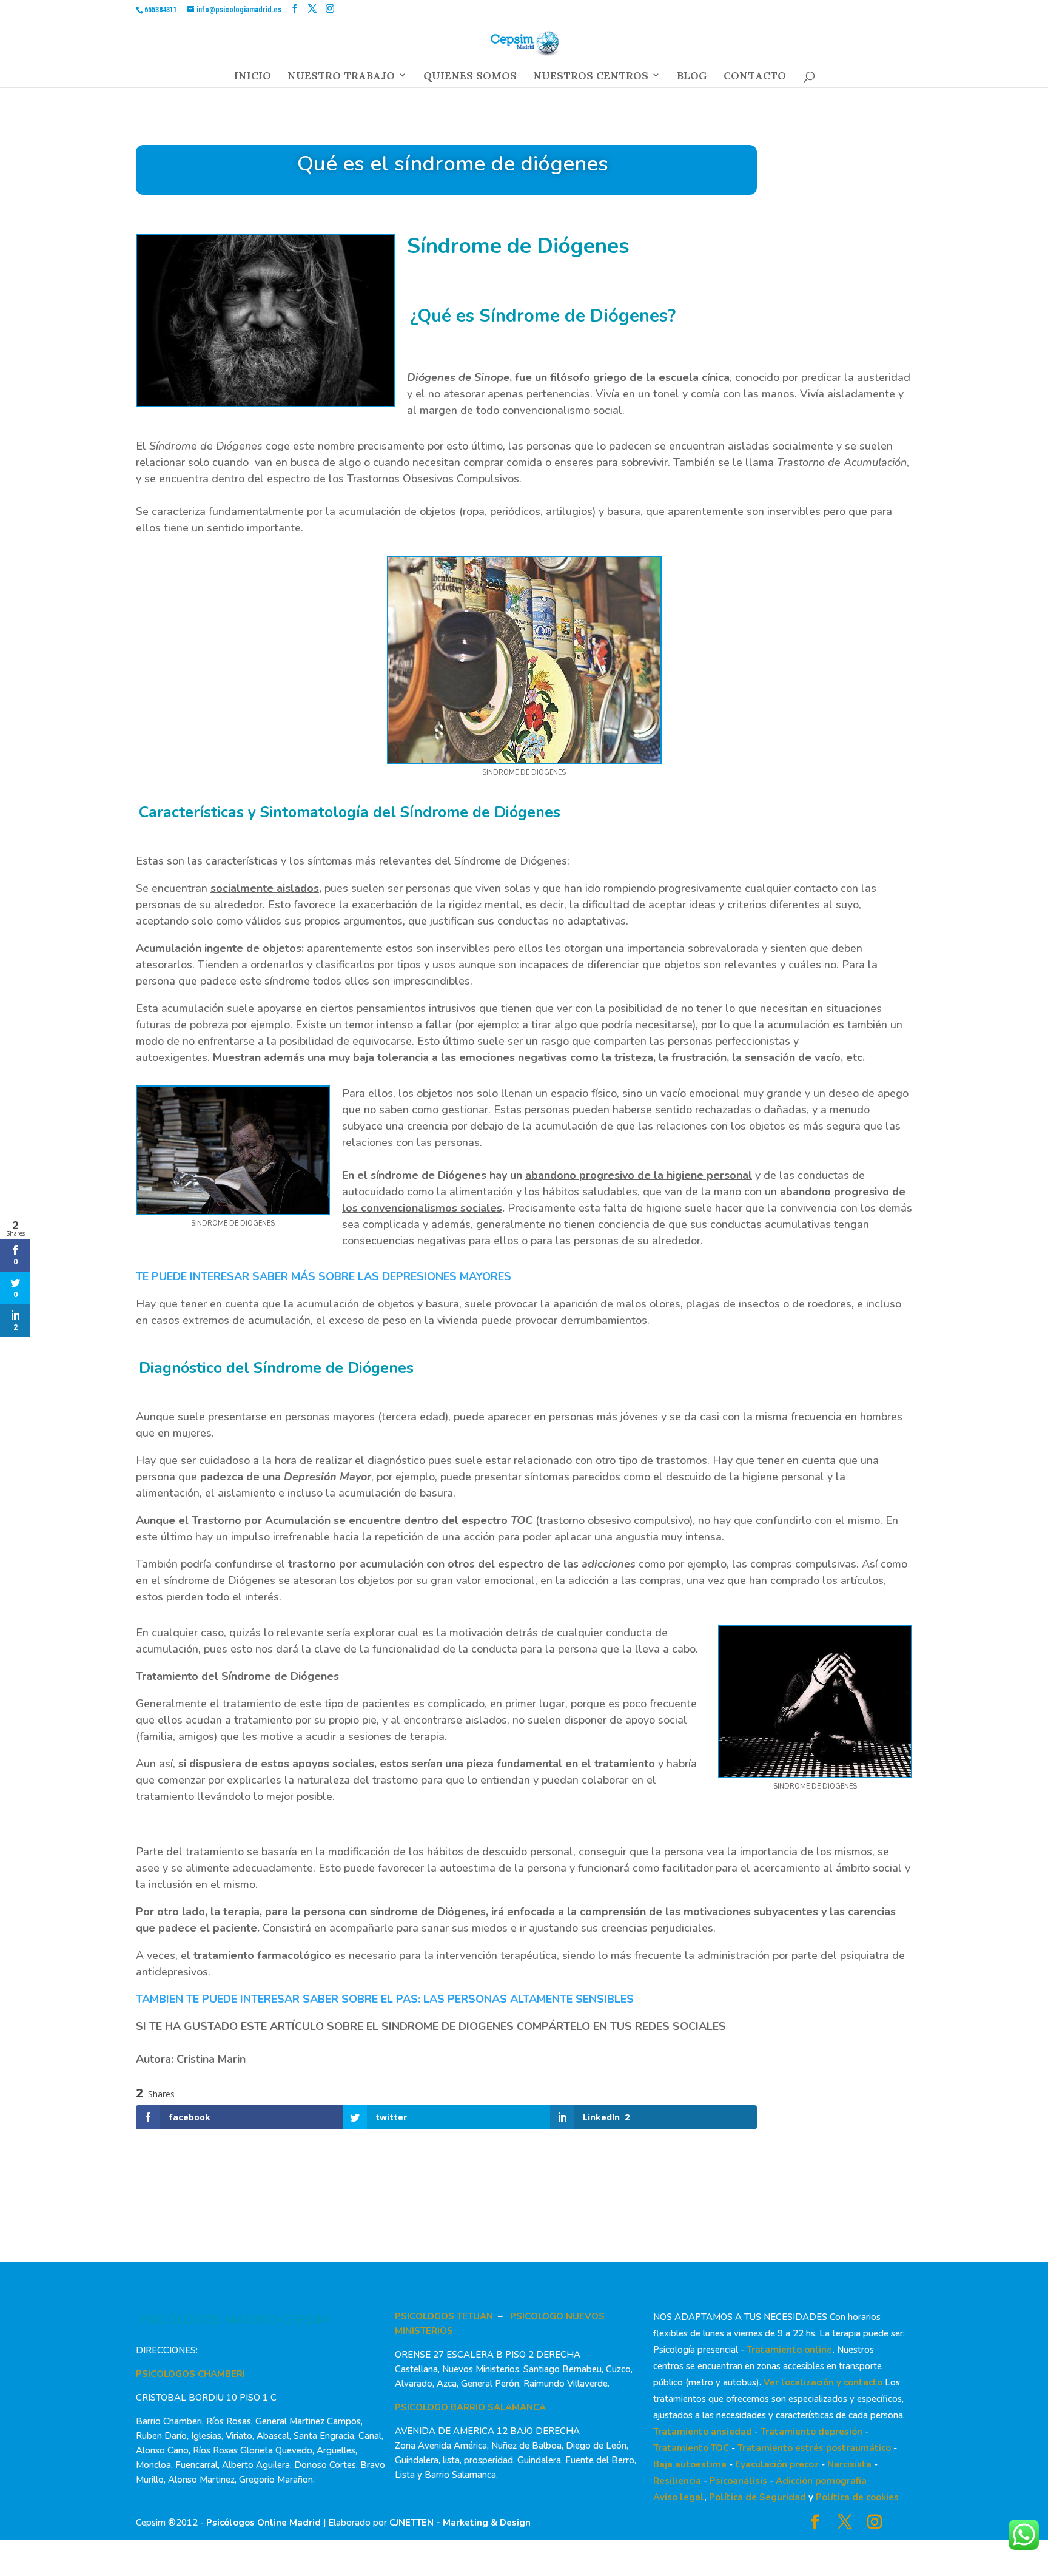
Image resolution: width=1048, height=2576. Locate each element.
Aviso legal (679, 2497)
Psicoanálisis (738, 2481)
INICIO (253, 79)
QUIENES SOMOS (470, 79)
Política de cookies (857, 2497)
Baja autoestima (690, 2464)
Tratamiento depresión (811, 2432)
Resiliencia (677, 2481)
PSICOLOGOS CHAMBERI (190, 2374)
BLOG (692, 79)
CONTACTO (755, 79)
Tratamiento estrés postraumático (814, 2448)
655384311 (161, 10)
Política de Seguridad (757, 2497)
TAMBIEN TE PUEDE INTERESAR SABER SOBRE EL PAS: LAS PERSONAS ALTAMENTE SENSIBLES (385, 1999)
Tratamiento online (789, 2350)
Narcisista (849, 2464)
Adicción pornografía (821, 2481)
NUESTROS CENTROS (591, 79)
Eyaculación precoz (777, 2464)
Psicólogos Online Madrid (264, 2523)
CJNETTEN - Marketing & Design (460, 2523)
